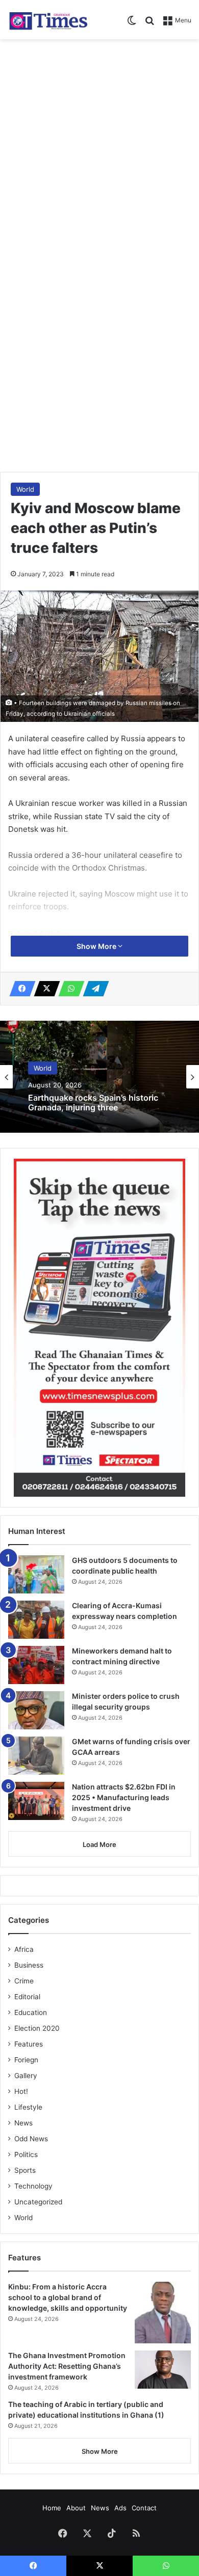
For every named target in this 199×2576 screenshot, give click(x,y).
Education (31, 2012)
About (76, 2508)
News (23, 2123)
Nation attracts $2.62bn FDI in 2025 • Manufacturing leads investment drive (124, 1797)
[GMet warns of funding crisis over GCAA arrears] (36, 1756)
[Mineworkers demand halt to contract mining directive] (36, 1665)
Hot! (21, 2091)
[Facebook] (19, 989)
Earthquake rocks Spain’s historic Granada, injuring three (93, 1103)
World (25, 489)
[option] (99, 1077)
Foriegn (26, 2060)
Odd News (31, 2139)
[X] (44, 989)
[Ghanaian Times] (48, 20)
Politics (26, 2154)
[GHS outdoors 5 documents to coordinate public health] (36, 1574)
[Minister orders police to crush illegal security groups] (36, 1710)
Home (52, 2508)
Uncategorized (38, 2202)
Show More (97, 946)
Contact (144, 2508)
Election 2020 (37, 2028)
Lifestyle (28, 2107)
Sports (25, 2170)
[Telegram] (93, 989)
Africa (24, 1949)
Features (29, 2044)
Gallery (26, 2076)
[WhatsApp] (68, 989)
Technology (33, 2186)
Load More (99, 1844)
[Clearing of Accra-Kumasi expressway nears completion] (36, 1620)
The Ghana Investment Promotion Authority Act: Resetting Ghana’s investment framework (67, 2366)
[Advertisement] (99, 149)
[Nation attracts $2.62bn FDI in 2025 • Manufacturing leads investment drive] (36, 1801)
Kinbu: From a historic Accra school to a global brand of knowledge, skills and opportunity (68, 2297)
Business (29, 1965)
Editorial (27, 1997)
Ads (120, 2508)
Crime (24, 1981)
